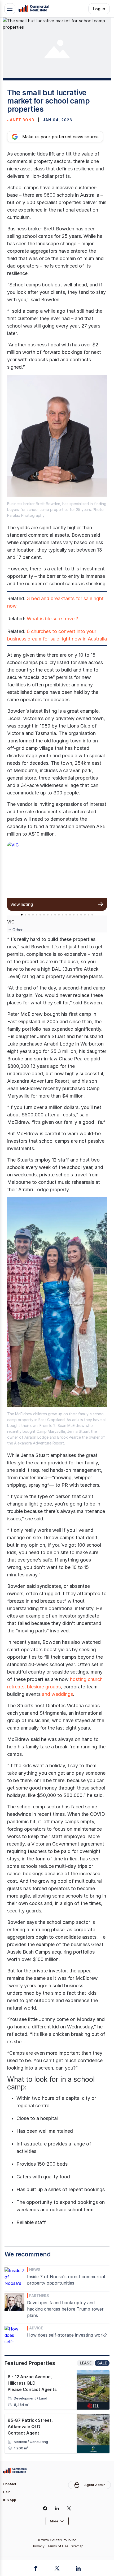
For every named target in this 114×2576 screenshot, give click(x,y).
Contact (10, 2484)
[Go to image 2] (25, 915)
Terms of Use (58, 2546)
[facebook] (45, 2508)
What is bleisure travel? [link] (52, 619)
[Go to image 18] (85, 915)
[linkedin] (57, 2508)
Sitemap (77, 2546)
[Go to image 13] (66, 915)
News (35, 2270)
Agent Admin (95, 2485)
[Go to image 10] (55, 915)
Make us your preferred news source (60, 137)
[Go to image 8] (48, 915)
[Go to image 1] (22, 915)
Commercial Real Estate (33, 9)
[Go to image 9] (51, 915)
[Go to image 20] (92, 915)
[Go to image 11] (59, 915)
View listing (22, 904)
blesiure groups (44, 1687)
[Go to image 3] (29, 915)
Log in (99, 9)
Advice (36, 2328)
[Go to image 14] (70, 915)
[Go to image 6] (40, 915)
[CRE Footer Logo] (15, 2471)
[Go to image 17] (81, 915)
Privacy (39, 2546)
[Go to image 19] (89, 915)
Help (7, 2492)
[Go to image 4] (33, 915)
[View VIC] (57, 870)
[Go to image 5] (37, 915)
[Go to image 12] (63, 915)
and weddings (57, 1694)
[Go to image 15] (74, 915)
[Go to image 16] (77, 915)
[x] (69, 2508)
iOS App (10, 2500)
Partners (39, 2296)
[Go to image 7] (44, 915)
